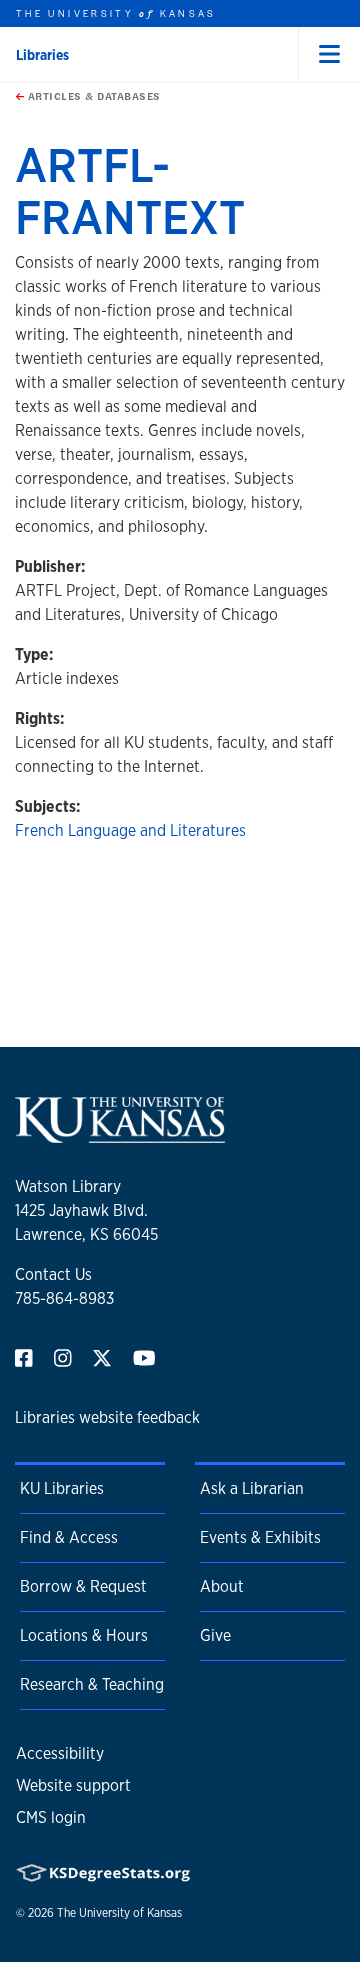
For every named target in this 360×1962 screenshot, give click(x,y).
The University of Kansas (119, 1913)
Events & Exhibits (260, 1537)
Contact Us (53, 1274)
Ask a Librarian (252, 1488)
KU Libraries (62, 1488)
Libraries (42, 55)
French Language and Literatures (130, 830)
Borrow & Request (83, 1586)
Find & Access (69, 1537)
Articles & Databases (92, 96)
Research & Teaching (92, 1684)
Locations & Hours (84, 1635)
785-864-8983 (64, 1298)
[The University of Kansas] (120, 1134)
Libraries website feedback (107, 1417)
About (222, 1586)
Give (215, 1635)
